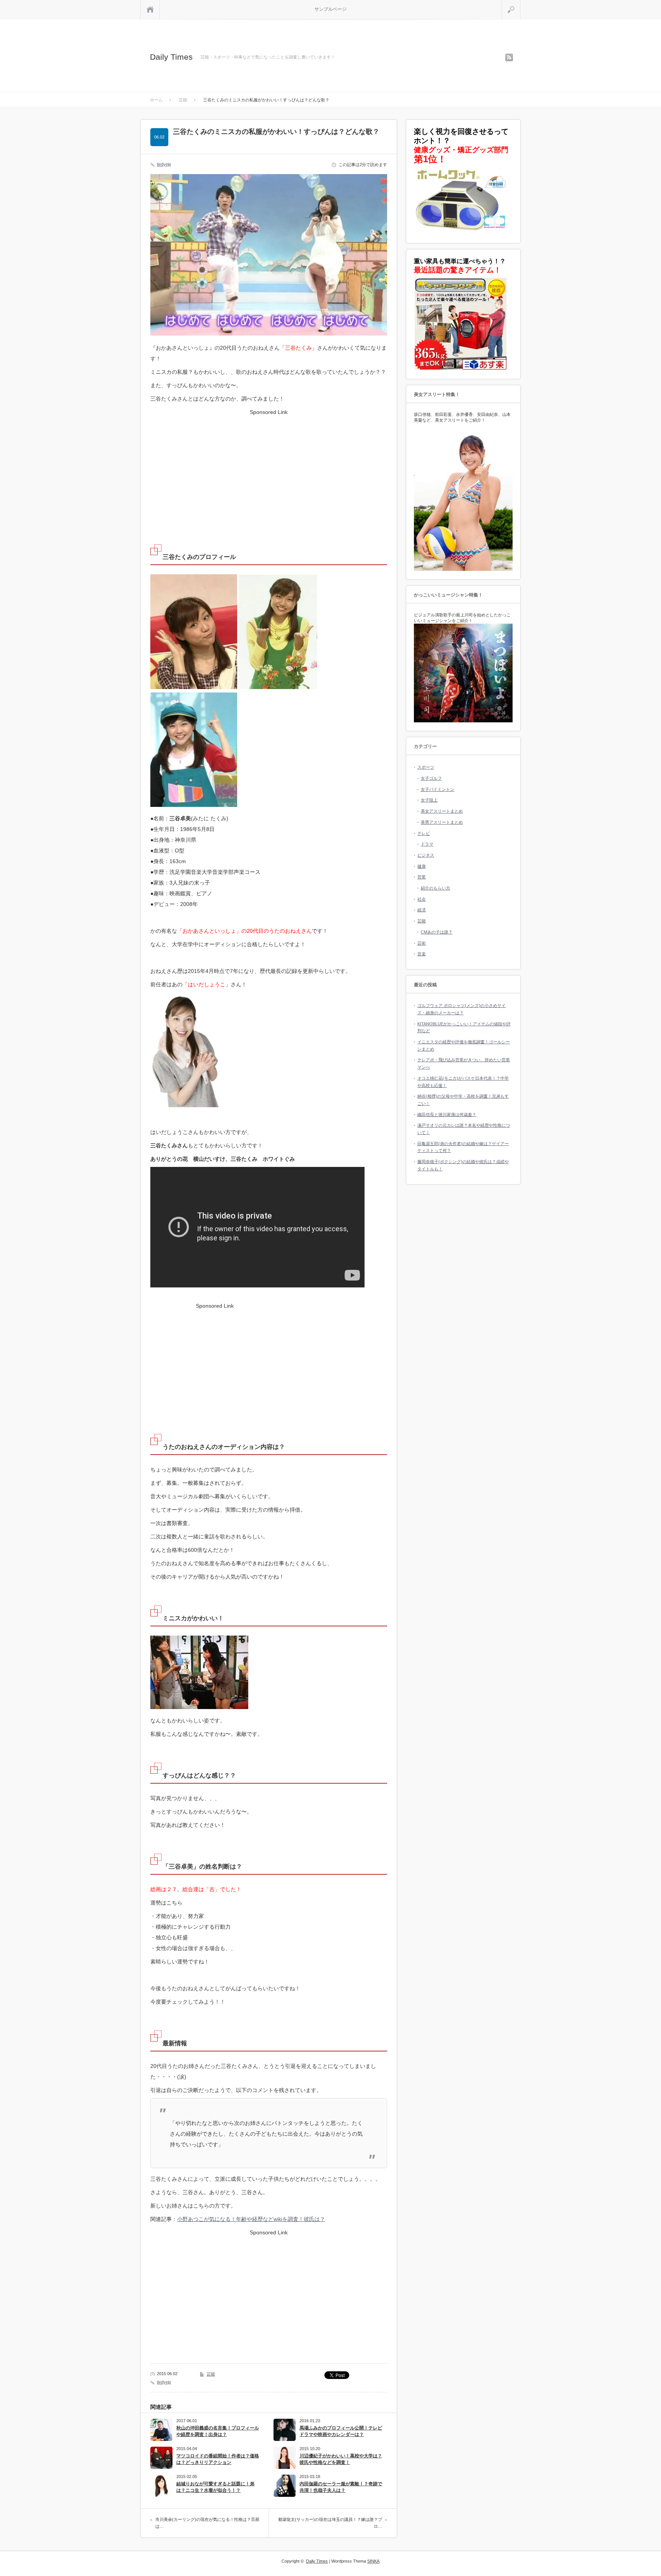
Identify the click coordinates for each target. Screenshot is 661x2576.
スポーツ (426, 767)
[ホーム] (150, 9)
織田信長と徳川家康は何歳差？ (447, 1114)
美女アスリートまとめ (442, 811)
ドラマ (427, 844)
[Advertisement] (269, 471)
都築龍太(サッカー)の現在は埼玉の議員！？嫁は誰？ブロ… (330, 2523)
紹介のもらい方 (436, 888)
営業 (422, 877)
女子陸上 (429, 800)
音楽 (422, 954)
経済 (422, 910)
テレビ (424, 833)
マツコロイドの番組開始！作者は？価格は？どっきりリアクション (218, 2459)
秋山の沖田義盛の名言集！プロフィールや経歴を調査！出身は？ (218, 2431)
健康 (422, 866)
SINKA (373, 2561)
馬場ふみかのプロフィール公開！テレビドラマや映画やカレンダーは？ (341, 2431)
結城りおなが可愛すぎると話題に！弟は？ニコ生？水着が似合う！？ (215, 2487)
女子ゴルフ (431, 778)
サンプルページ (330, 9)
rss (509, 57)
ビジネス (426, 855)
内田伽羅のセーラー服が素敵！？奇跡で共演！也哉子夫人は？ (341, 2487)
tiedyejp (164, 164)
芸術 (422, 943)
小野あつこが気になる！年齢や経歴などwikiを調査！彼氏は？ (251, 2219)
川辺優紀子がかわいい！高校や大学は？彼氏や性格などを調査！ (341, 2459)
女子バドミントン (438, 789)
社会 (422, 899)
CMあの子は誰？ (437, 932)
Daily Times (171, 57)
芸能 (211, 2374)
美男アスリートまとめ (442, 822)
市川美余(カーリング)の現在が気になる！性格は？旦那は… (207, 2523)
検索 (520, 3)
